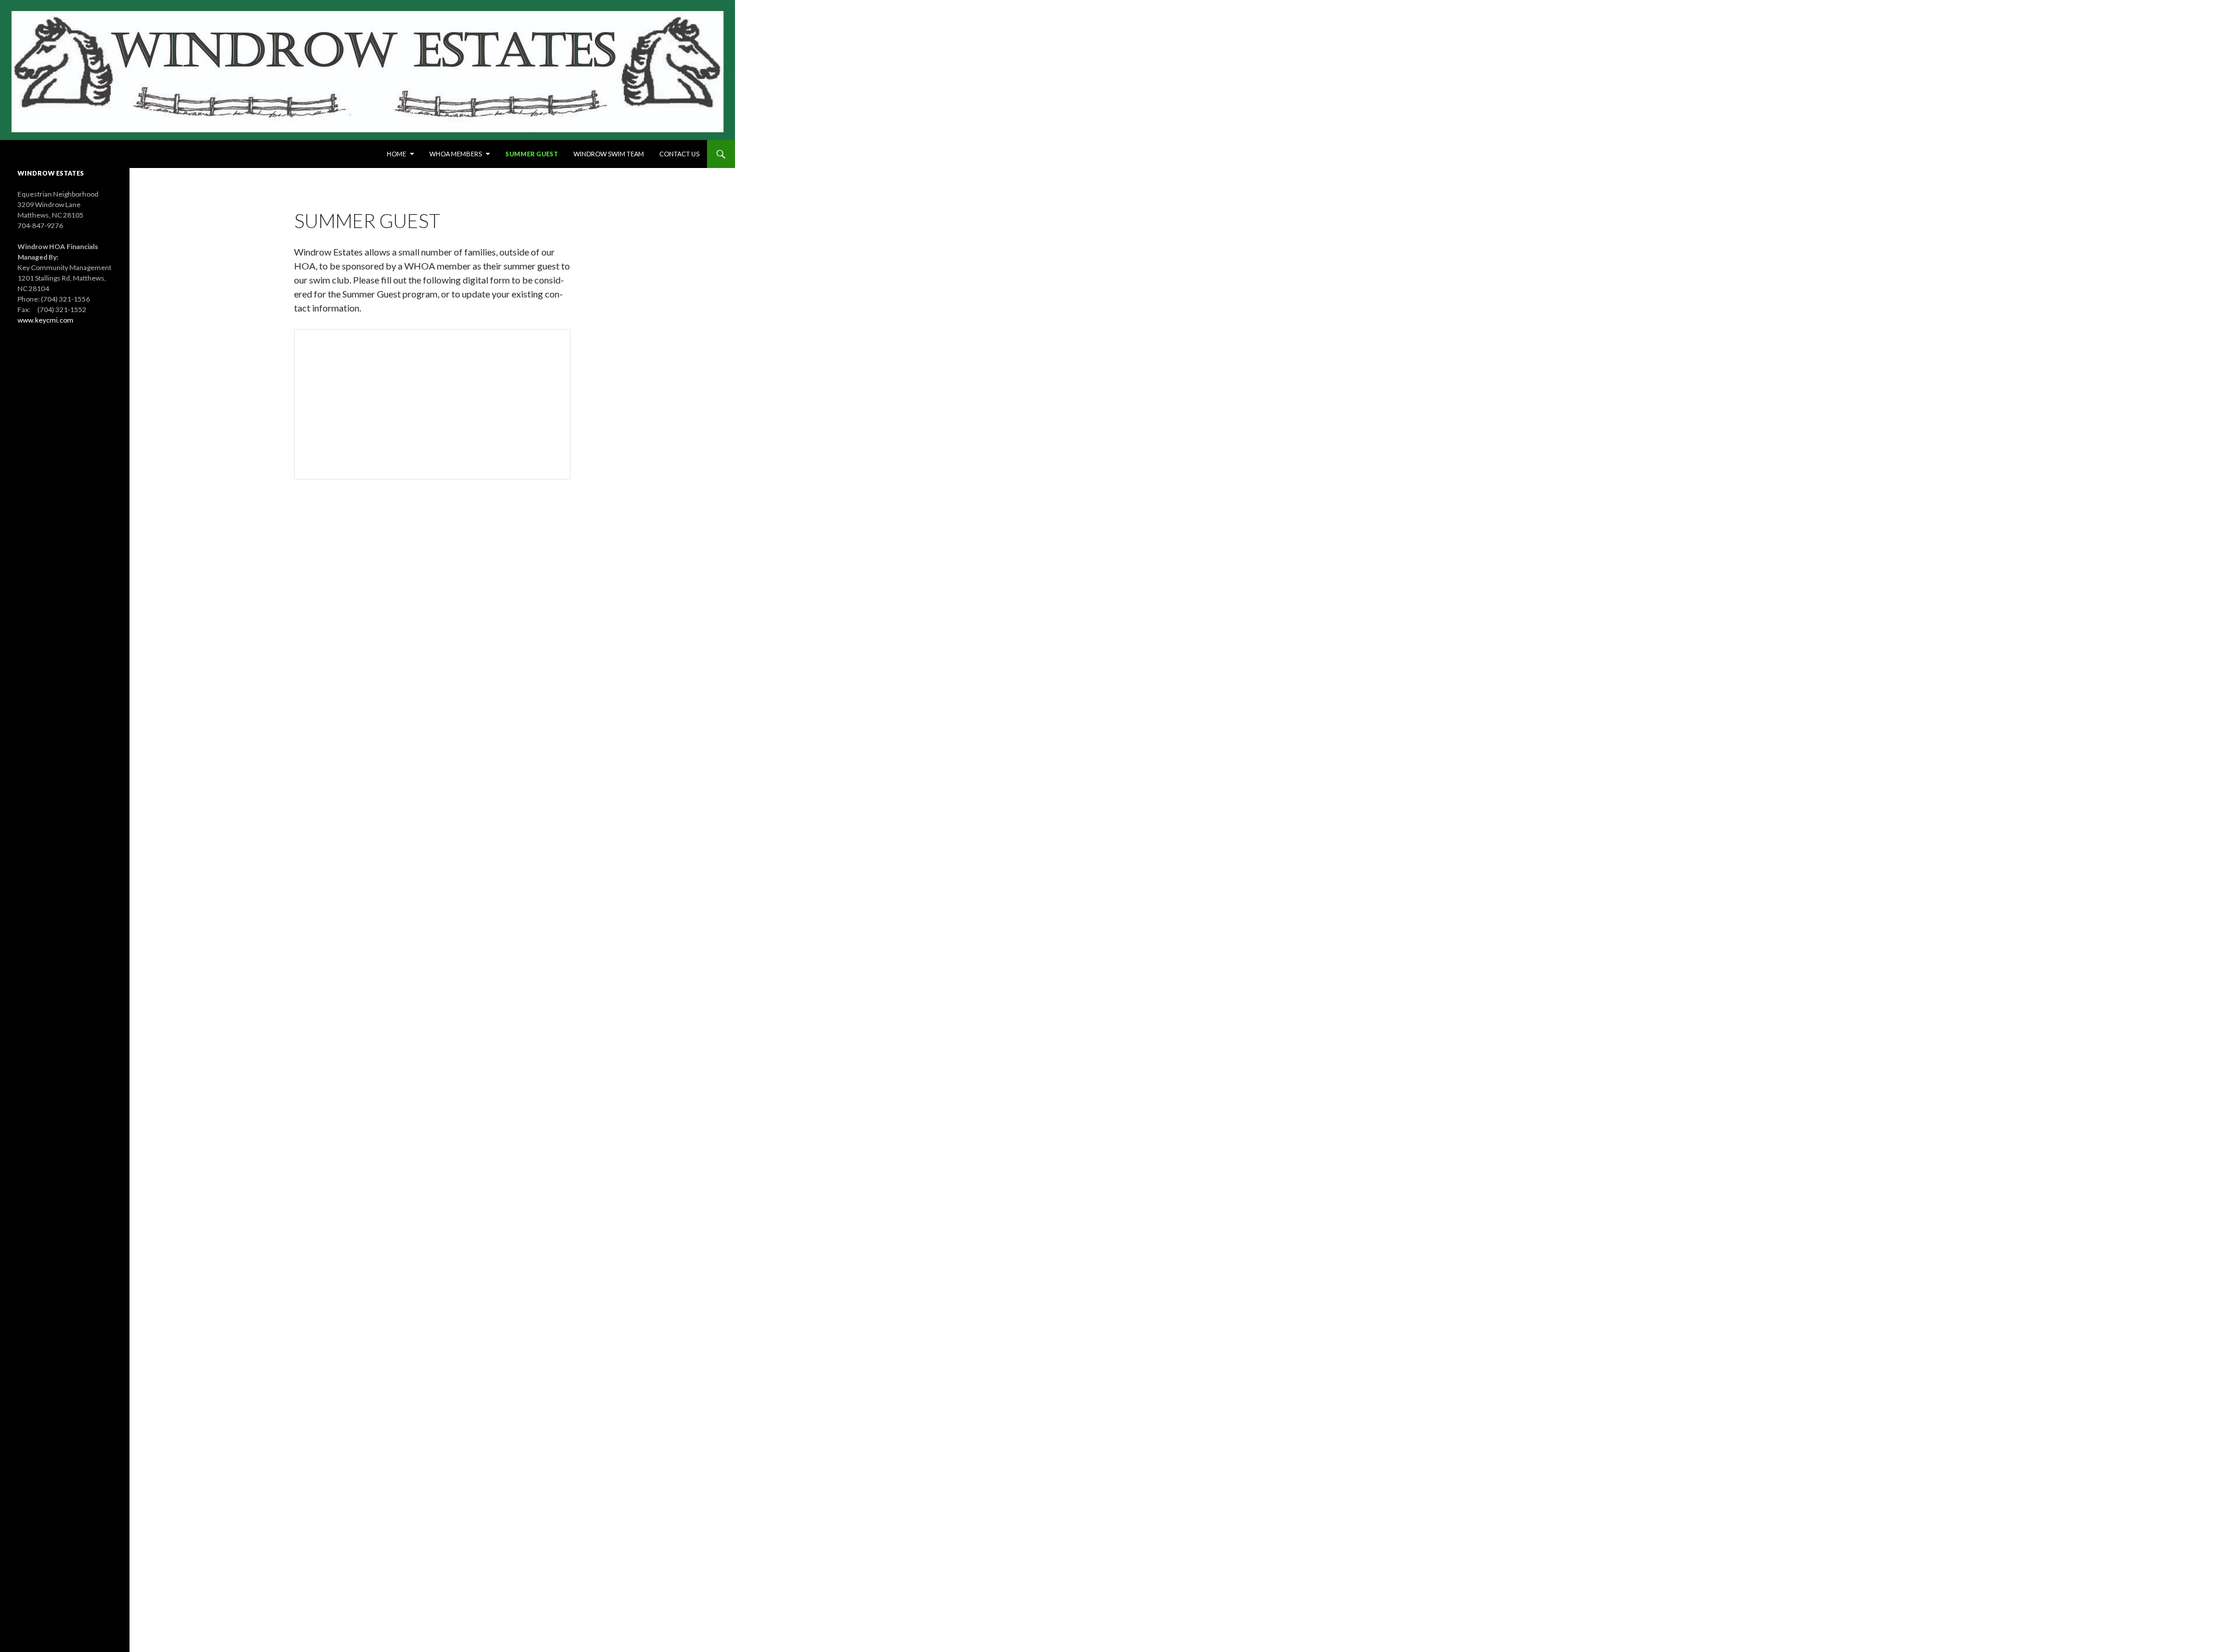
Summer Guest (532, 154)
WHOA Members (456, 154)
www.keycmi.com (45, 320)
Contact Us (679, 154)
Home (396, 154)
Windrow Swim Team (609, 154)
